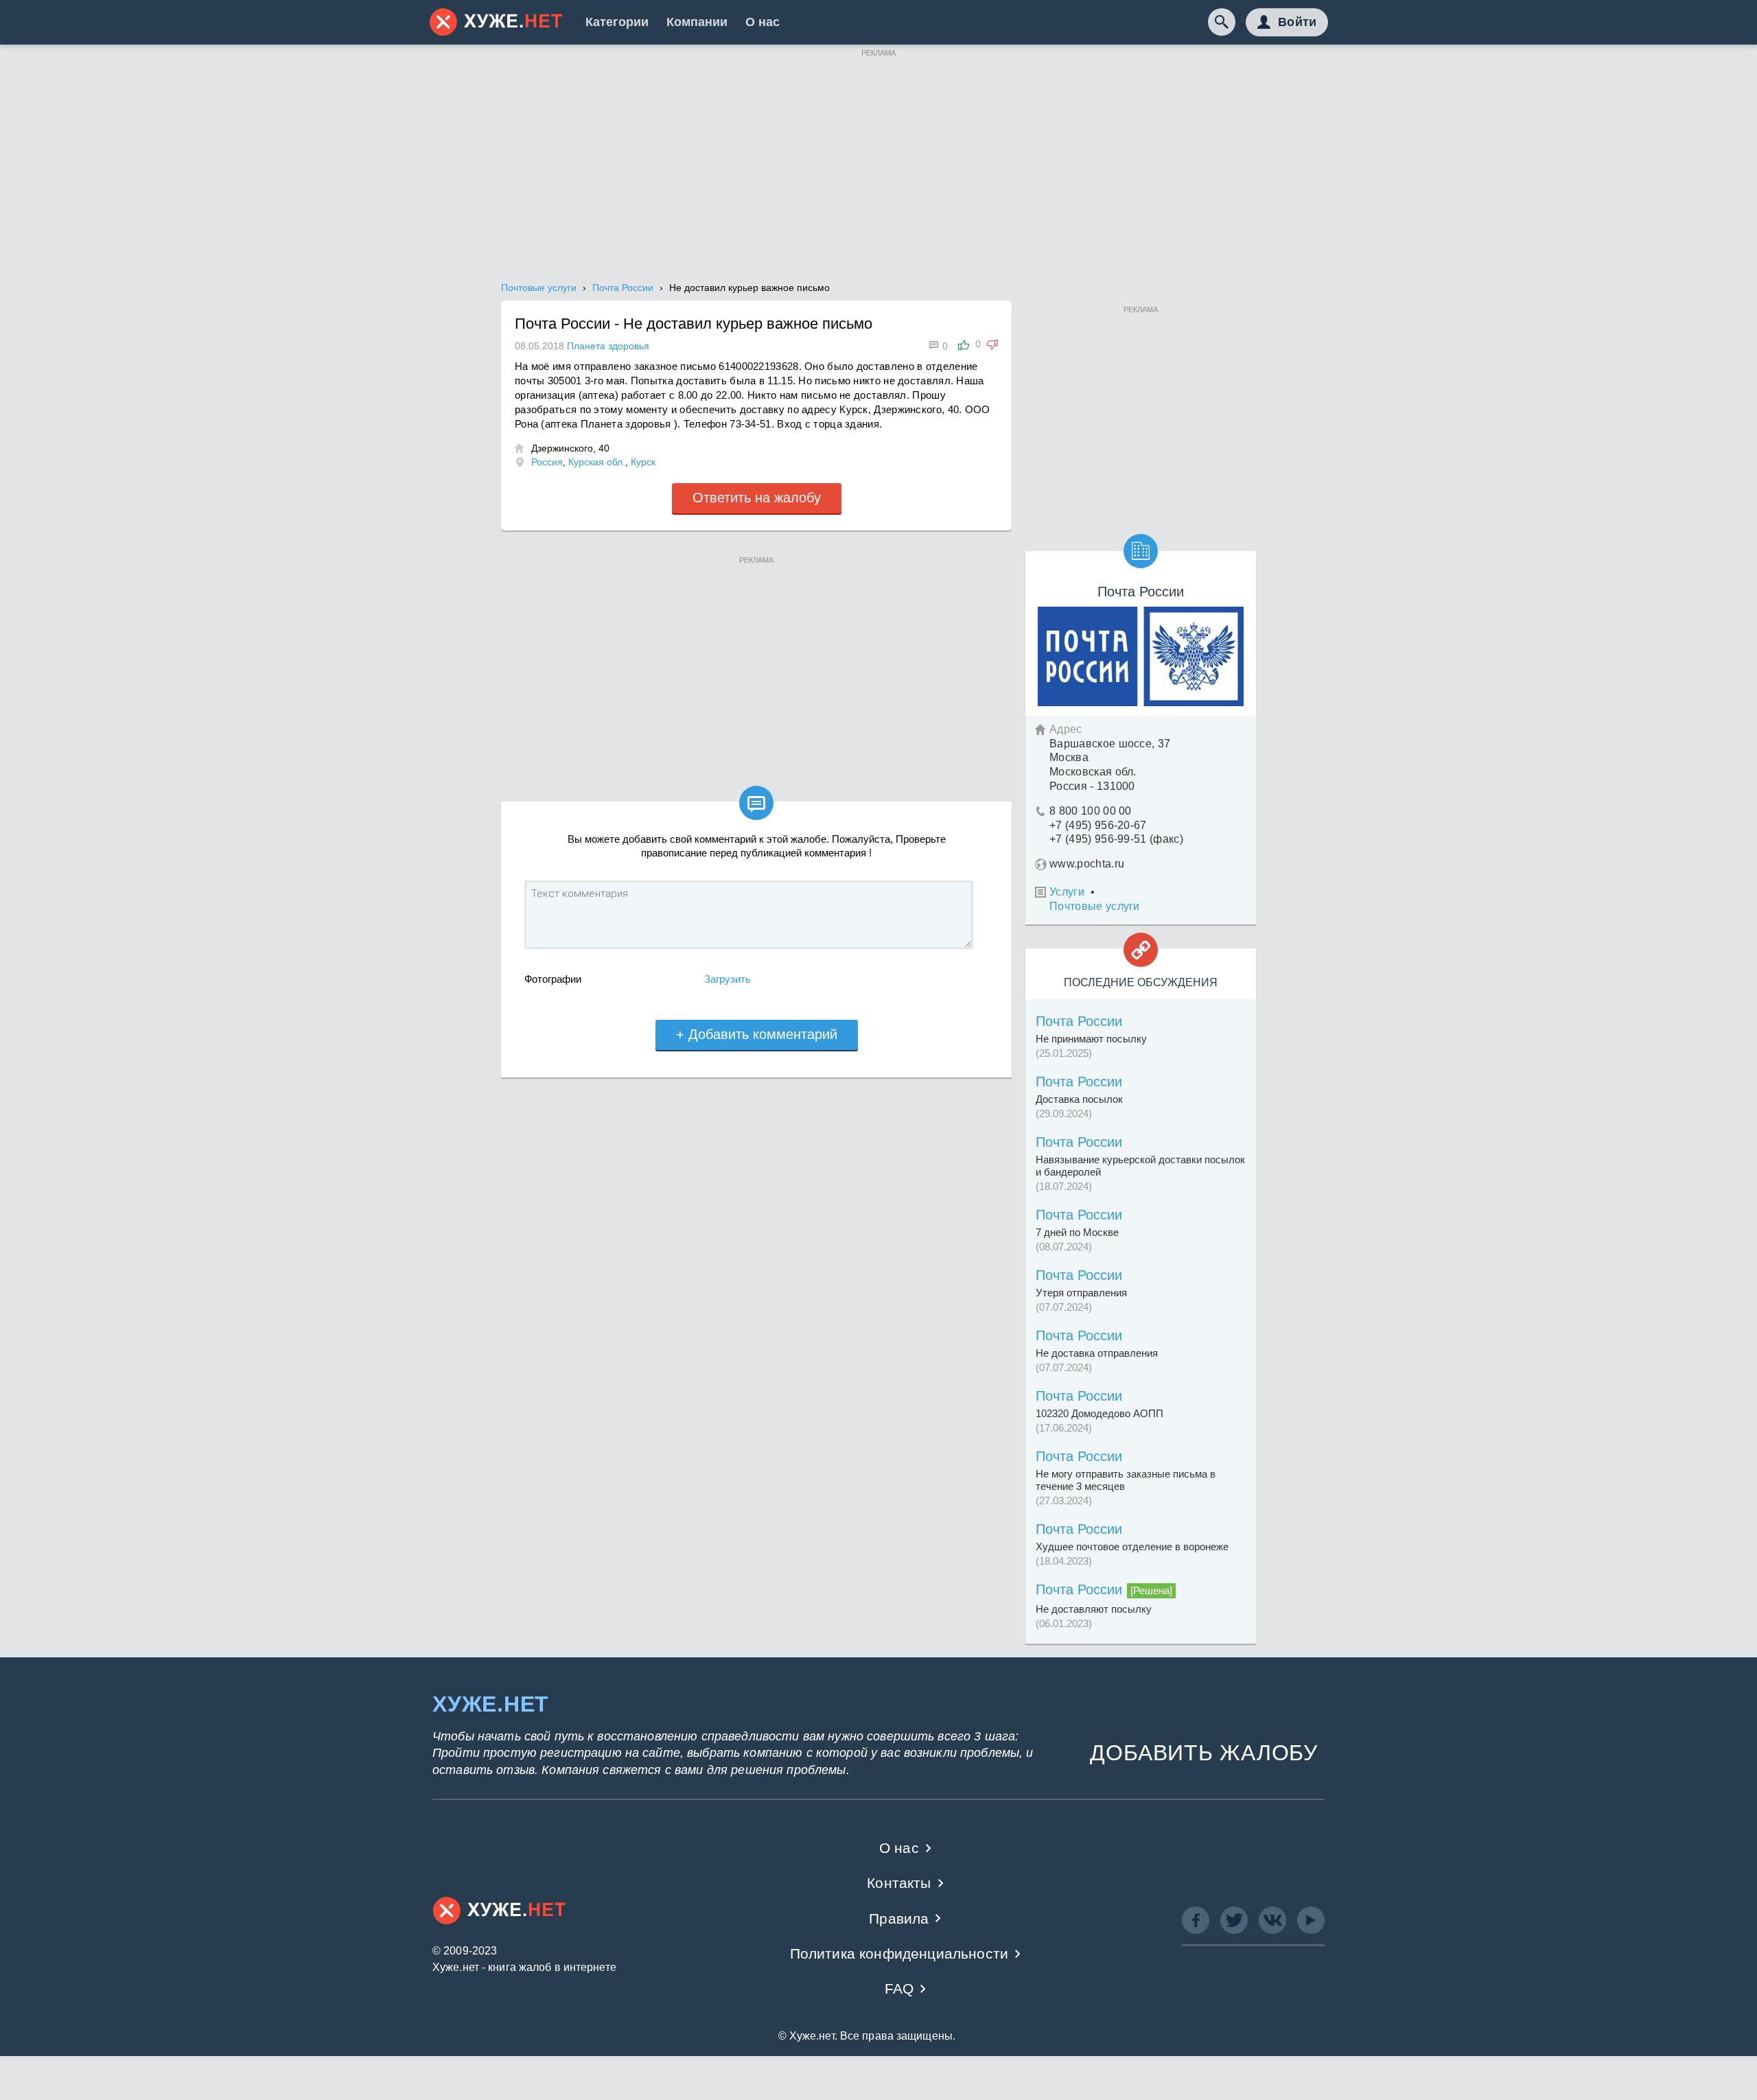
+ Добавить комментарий (757, 1034)
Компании (697, 22)
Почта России (1079, 1021)
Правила (899, 1918)
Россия (547, 462)
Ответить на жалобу (757, 498)
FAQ (899, 1988)
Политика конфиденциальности (899, 1953)
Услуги (1067, 892)
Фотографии (553, 979)
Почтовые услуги (1095, 906)
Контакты (899, 1883)
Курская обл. (597, 462)
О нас (763, 22)
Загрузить (728, 979)
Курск (643, 462)
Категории (617, 22)
